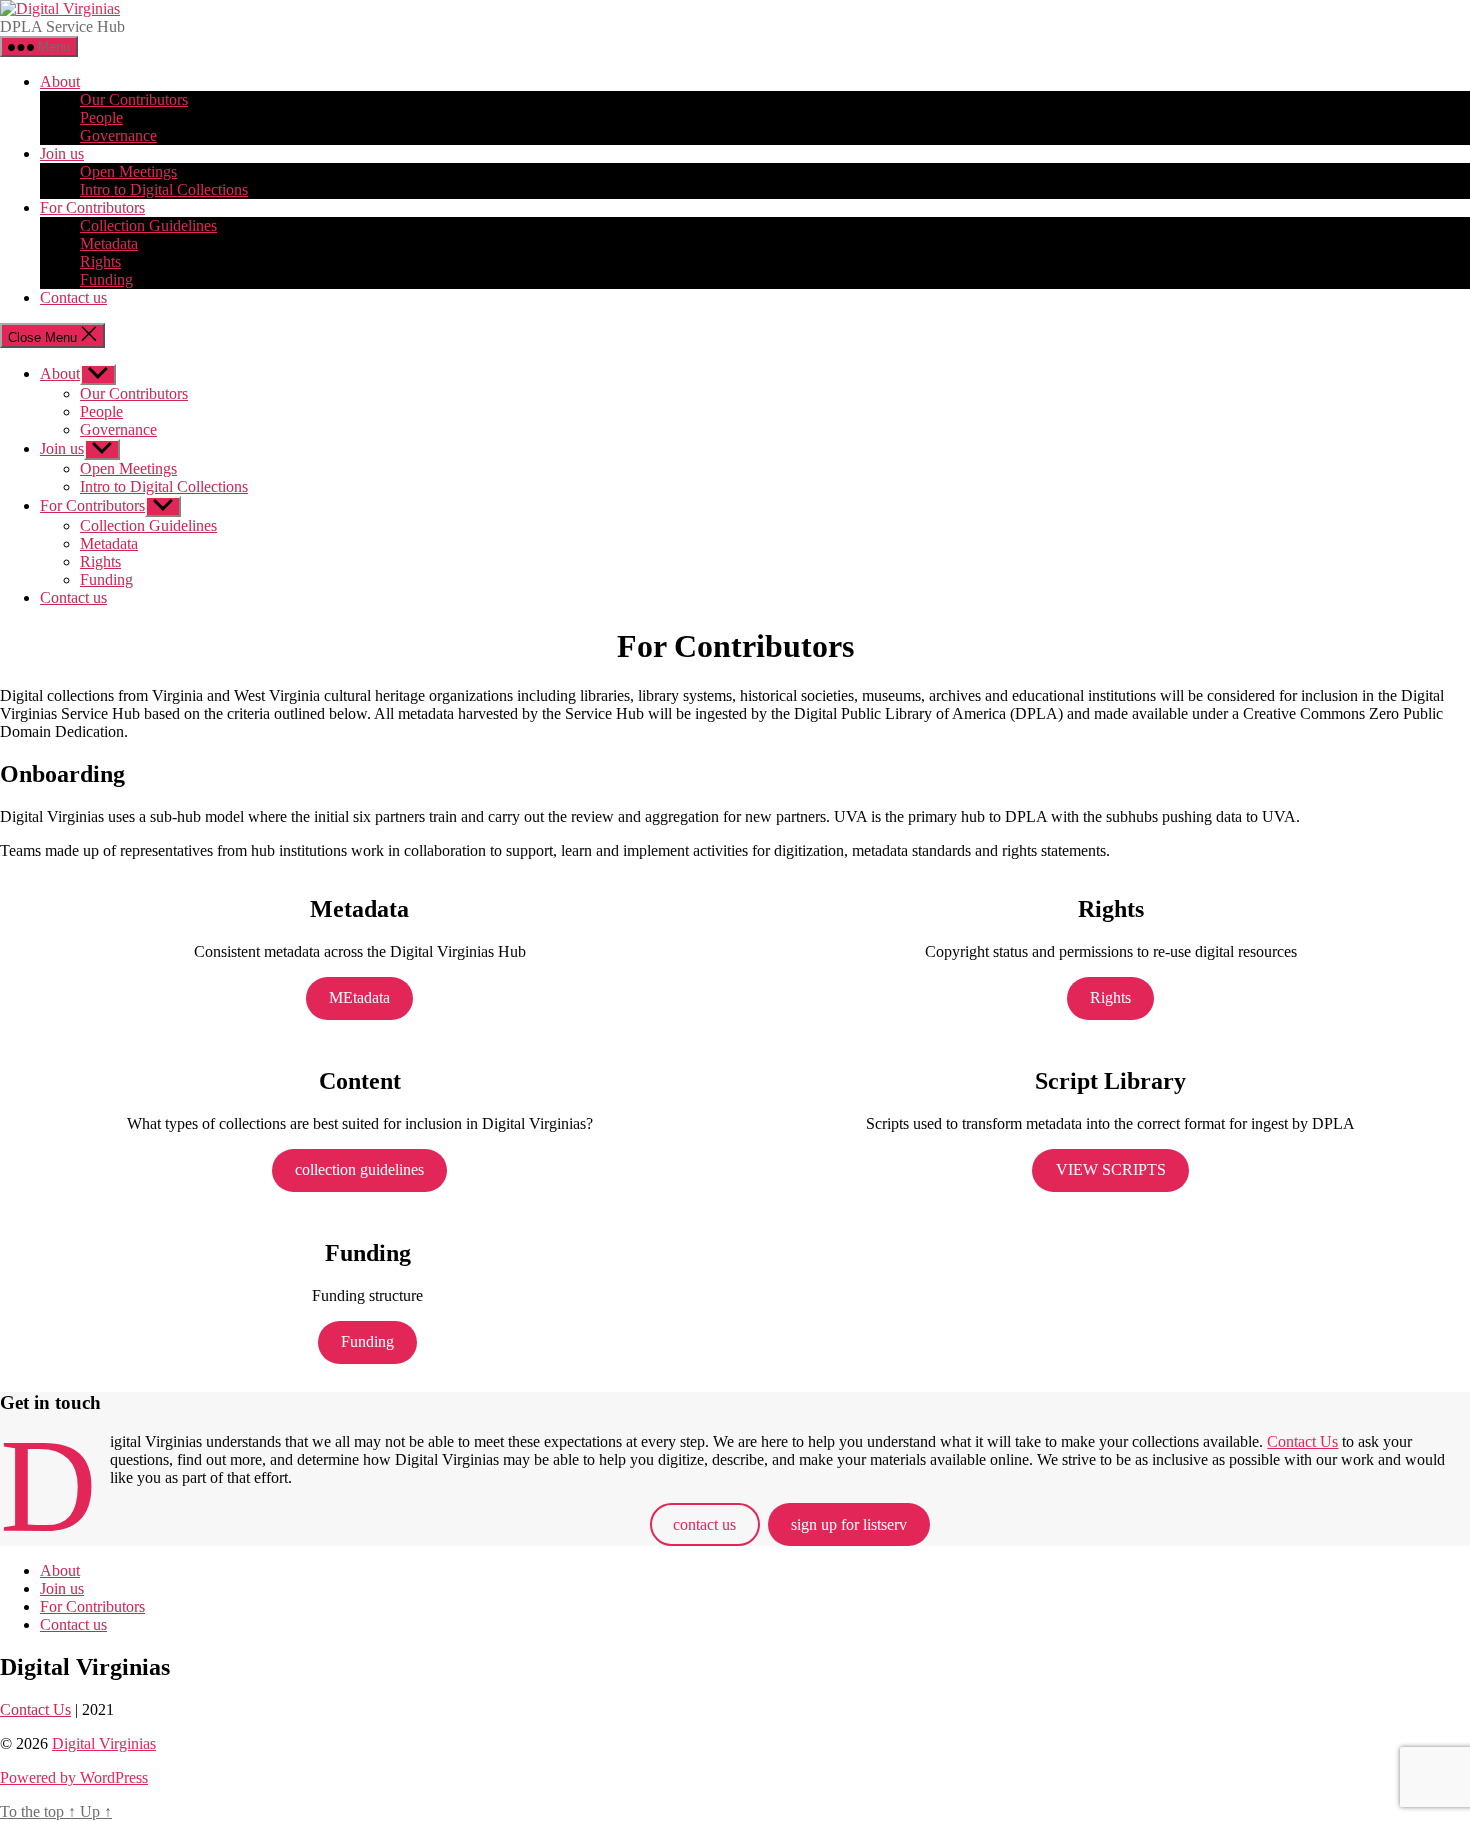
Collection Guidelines (148, 225)
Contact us (73, 297)
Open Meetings (128, 171)
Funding (106, 279)
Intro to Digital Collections (164, 189)
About (60, 81)
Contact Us (1302, 1441)
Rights (100, 261)
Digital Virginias (104, 1743)
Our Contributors (134, 99)
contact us (704, 1524)
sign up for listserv (849, 1524)
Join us (62, 153)
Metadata (109, 243)
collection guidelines (359, 1169)
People (101, 117)
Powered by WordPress (74, 1777)
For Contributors (92, 207)
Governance (118, 135)
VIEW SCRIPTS (1111, 1169)
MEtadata (359, 997)
